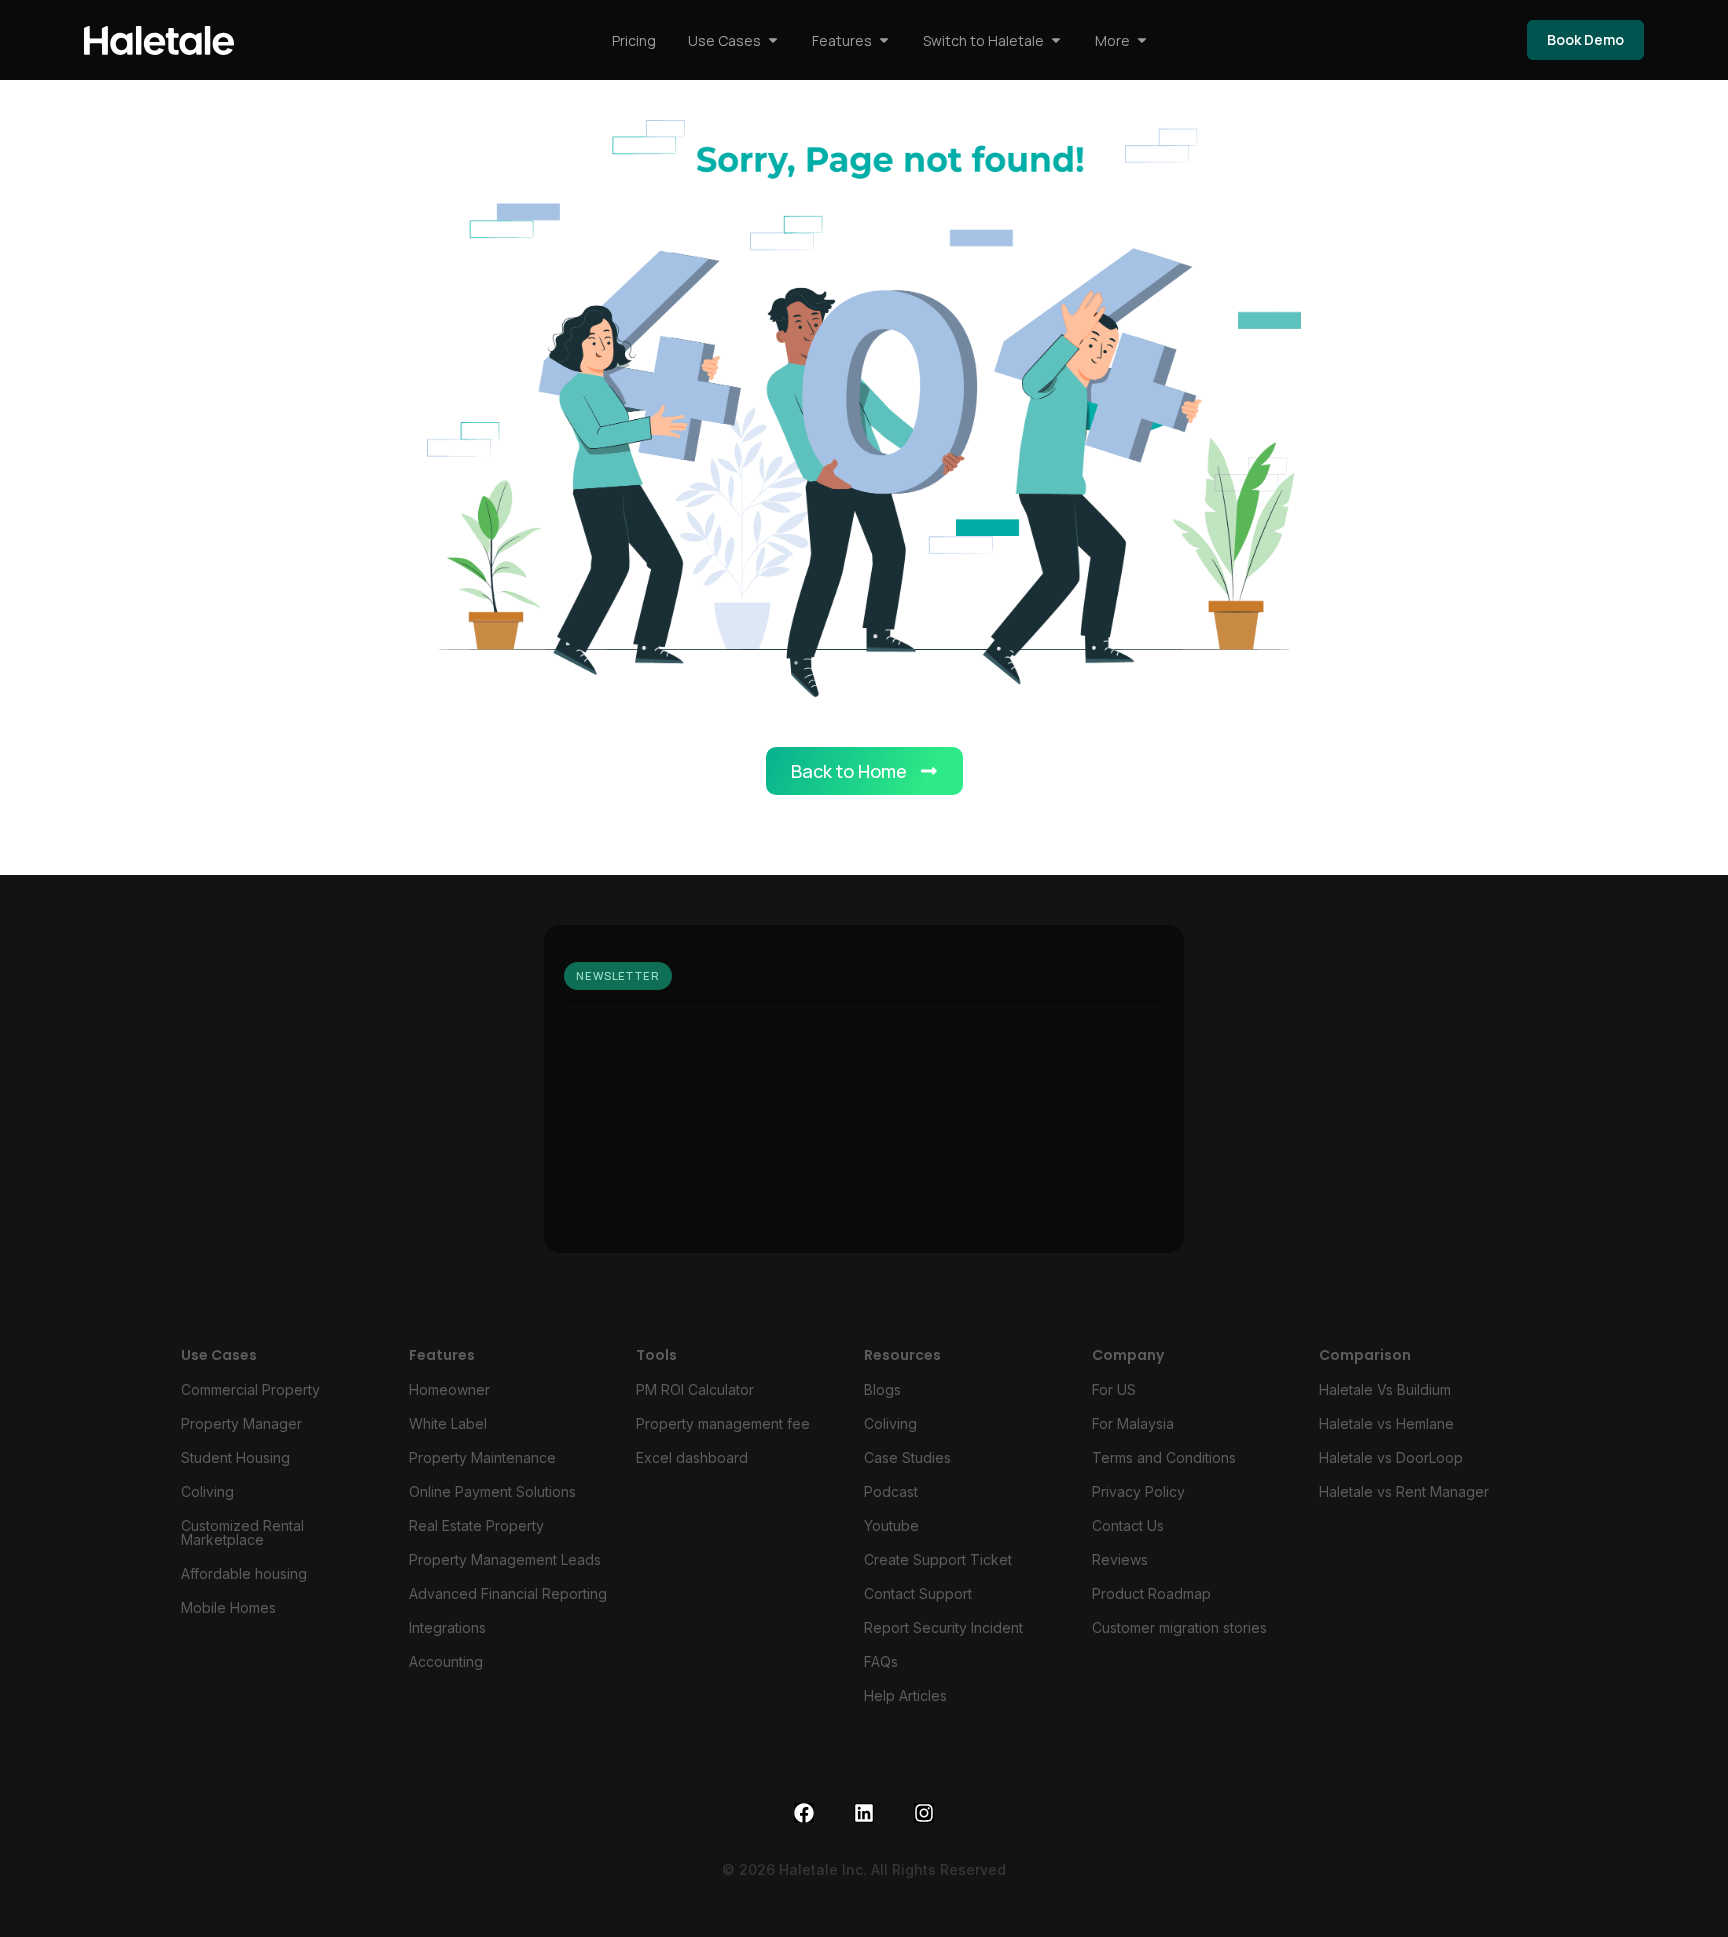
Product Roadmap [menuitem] (1151, 1593)
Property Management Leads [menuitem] (505, 1559)
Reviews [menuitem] (1120, 1559)
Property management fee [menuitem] (723, 1423)
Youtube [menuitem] (891, 1525)
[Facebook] (804, 1813)
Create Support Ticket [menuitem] (938, 1559)
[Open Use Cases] (773, 40)
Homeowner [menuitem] (449, 1389)
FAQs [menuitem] (881, 1661)
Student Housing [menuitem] (235, 1457)
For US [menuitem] (1114, 1389)
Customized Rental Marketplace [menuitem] (242, 1532)
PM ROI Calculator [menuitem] (695, 1389)
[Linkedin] (864, 1813)
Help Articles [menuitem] (905, 1695)
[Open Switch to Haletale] (1056, 40)
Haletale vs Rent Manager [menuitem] (1404, 1491)
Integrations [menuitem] (447, 1627)
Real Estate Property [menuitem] (476, 1525)
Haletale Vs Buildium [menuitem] (1385, 1389)
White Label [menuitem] (448, 1423)
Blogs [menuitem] (882, 1389)
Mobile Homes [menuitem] (228, 1607)
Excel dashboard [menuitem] (692, 1457)
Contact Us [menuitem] (1128, 1525)
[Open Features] (884, 40)
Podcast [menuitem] (891, 1491)
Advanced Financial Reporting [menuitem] (508, 1593)
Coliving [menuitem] (207, 1491)
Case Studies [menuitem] (907, 1457)
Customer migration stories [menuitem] (1179, 1627)
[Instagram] (924, 1813)
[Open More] (1142, 40)
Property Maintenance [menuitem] (482, 1457)
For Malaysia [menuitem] (1133, 1423)
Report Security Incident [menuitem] (943, 1627)
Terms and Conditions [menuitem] (1164, 1457)
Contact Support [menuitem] (918, 1593)
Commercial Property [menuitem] (250, 1389)
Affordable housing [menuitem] (244, 1573)
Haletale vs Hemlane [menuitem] (1386, 1423)
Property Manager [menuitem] (241, 1423)
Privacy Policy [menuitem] (1138, 1491)
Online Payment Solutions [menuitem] (492, 1491)
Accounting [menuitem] (446, 1661)
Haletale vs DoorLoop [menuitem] (1391, 1457)
